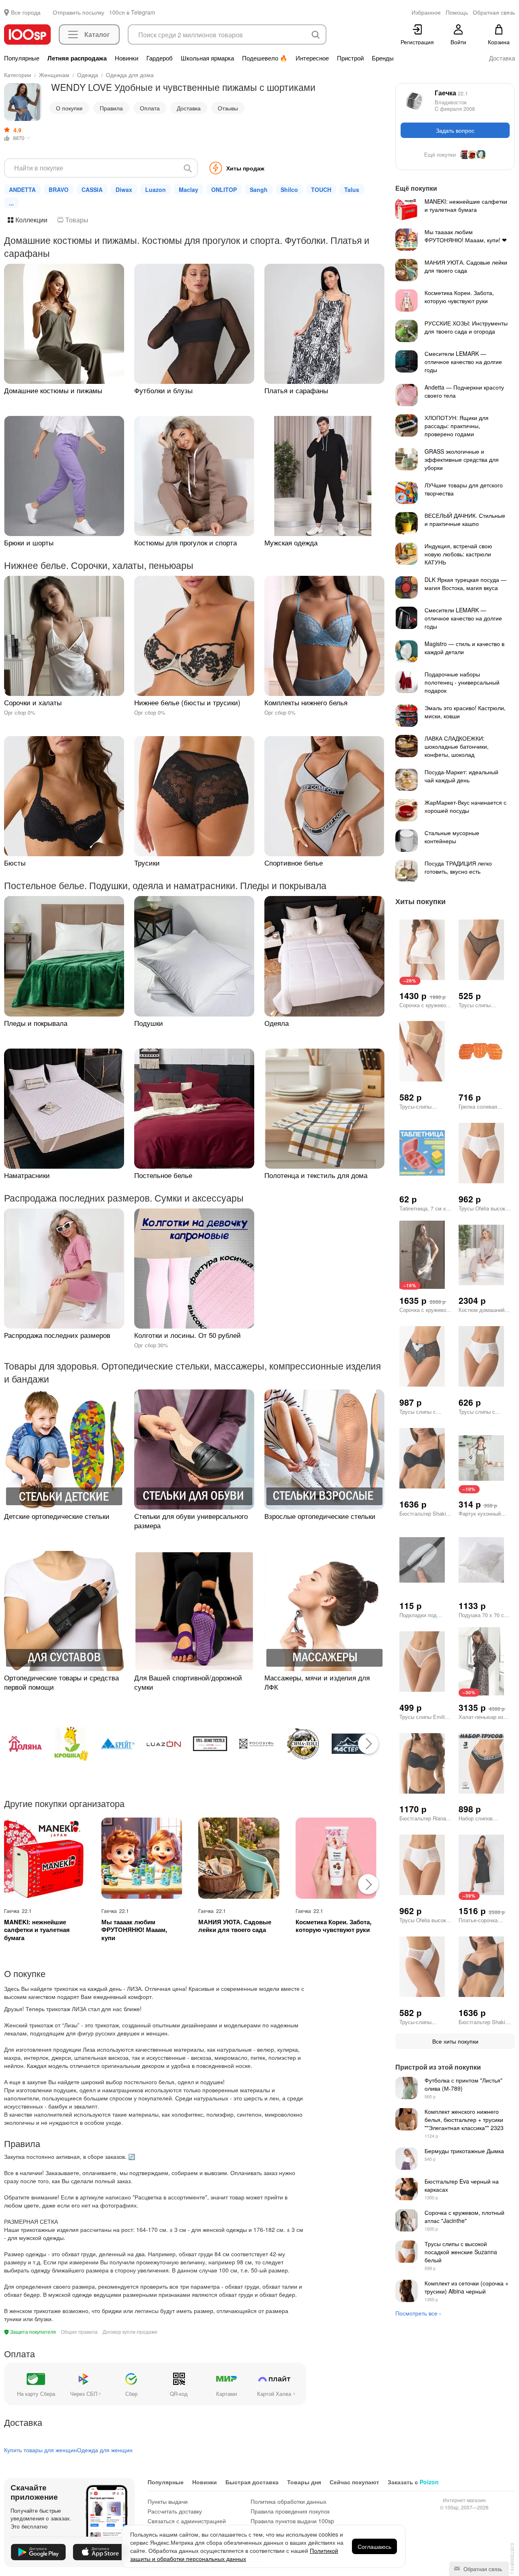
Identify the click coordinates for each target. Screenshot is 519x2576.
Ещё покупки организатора (455, 155)
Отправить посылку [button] (78, 12)
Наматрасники (27, 1175)
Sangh (259, 190)
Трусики (147, 863)
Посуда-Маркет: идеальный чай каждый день (461, 776)
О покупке (69, 108)
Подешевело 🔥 (265, 58)
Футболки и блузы (163, 390)
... (11, 203)
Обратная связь (482, 2569)
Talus (352, 190)
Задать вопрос (455, 130)
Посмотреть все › (418, 2313)
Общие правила (79, 2332)
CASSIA (92, 190)
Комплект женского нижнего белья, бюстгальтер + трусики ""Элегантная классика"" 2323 (464, 2119)
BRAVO (59, 190)
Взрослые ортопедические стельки (320, 1516)
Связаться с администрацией (187, 2521)
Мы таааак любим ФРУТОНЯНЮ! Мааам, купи (134, 1930)
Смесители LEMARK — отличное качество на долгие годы (463, 362)
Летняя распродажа (77, 58)
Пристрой (350, 58)
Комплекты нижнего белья (306, 702)
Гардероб (160, 58)
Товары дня (304, 2482)
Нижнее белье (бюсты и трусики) (187, 702)
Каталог (97, 34)
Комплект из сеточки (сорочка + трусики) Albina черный (466, 2287)
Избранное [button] (426, 12)
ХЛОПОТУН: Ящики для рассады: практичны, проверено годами (457, 426)
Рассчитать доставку (175, 2511)
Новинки (127, 58)
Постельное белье (163, 1175)
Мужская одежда (291, 542)
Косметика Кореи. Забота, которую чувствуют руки (333, 1926)
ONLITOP (224, 190)
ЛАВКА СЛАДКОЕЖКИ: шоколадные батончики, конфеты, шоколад (457, 746)
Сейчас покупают (354, 2482)
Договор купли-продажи (130, 2332)
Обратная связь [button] (494, 12)
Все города (26, 12)
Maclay (189, 190)
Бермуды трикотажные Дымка (464, 2151)
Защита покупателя (32, 2332)
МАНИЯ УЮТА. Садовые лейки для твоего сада (235, 1926)
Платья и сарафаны (296, 390)
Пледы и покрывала (36, 1023)
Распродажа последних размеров (57, 1335)
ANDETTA (22, 190)
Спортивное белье (294, 863)
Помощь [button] (457, 12)
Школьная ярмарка (207, 58)
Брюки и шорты (29, 542)
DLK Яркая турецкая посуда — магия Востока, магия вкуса (465, 584)
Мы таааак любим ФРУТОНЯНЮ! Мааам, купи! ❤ (466, 236)
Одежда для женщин (105, 2450)
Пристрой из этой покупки (438, 2067)
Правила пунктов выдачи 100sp (292, 2521)
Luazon (155, 190)
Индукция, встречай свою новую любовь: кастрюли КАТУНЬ (458, 554)
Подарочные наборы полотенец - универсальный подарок (462, 682)
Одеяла (277, 1023)
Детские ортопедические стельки (57, 1516)
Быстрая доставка (252, 2482)
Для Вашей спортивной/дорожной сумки (188, 1682)
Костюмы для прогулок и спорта (186, 542)
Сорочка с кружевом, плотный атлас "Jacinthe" (464, 2216)
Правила (111, 108)
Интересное (312, 58)
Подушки (149, 1023)
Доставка (502, 58)
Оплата (150, 108)
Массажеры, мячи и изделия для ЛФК (317, 1682)
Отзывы (228, 108)
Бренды (383, 58)
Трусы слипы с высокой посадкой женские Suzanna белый (461, 2252)
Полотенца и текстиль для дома (316, 1175)
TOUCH (321, 190)
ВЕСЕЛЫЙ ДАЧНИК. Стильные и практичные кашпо (465, 519)
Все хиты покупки (455, 2041)
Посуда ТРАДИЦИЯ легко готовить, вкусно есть (458, 867)
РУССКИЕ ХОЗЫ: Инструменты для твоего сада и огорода (466, 327)
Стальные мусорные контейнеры (452, 837)
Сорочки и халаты (33, 702)
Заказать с (413, 2482)
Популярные (22, 58)
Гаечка (451, 93)
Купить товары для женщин (41, 2450)
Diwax (124, 190)
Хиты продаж (245, 168)
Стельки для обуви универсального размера (191, 1521)
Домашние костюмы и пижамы (53, 390)
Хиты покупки (420, 901)
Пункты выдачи (168, 2501)
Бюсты (15, 863)
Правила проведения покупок (290, 2511)
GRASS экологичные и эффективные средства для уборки (462, 459)
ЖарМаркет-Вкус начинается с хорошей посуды (465, 806)
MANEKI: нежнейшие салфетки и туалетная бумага (37, 1930)
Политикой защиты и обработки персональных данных (234, 2554)
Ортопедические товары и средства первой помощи (61, 1682)
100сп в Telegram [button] (132, 12)
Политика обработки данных (288, 2501)
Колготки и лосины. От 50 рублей (188, 1335)
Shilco (289, 190)
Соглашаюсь (374, 2546)
